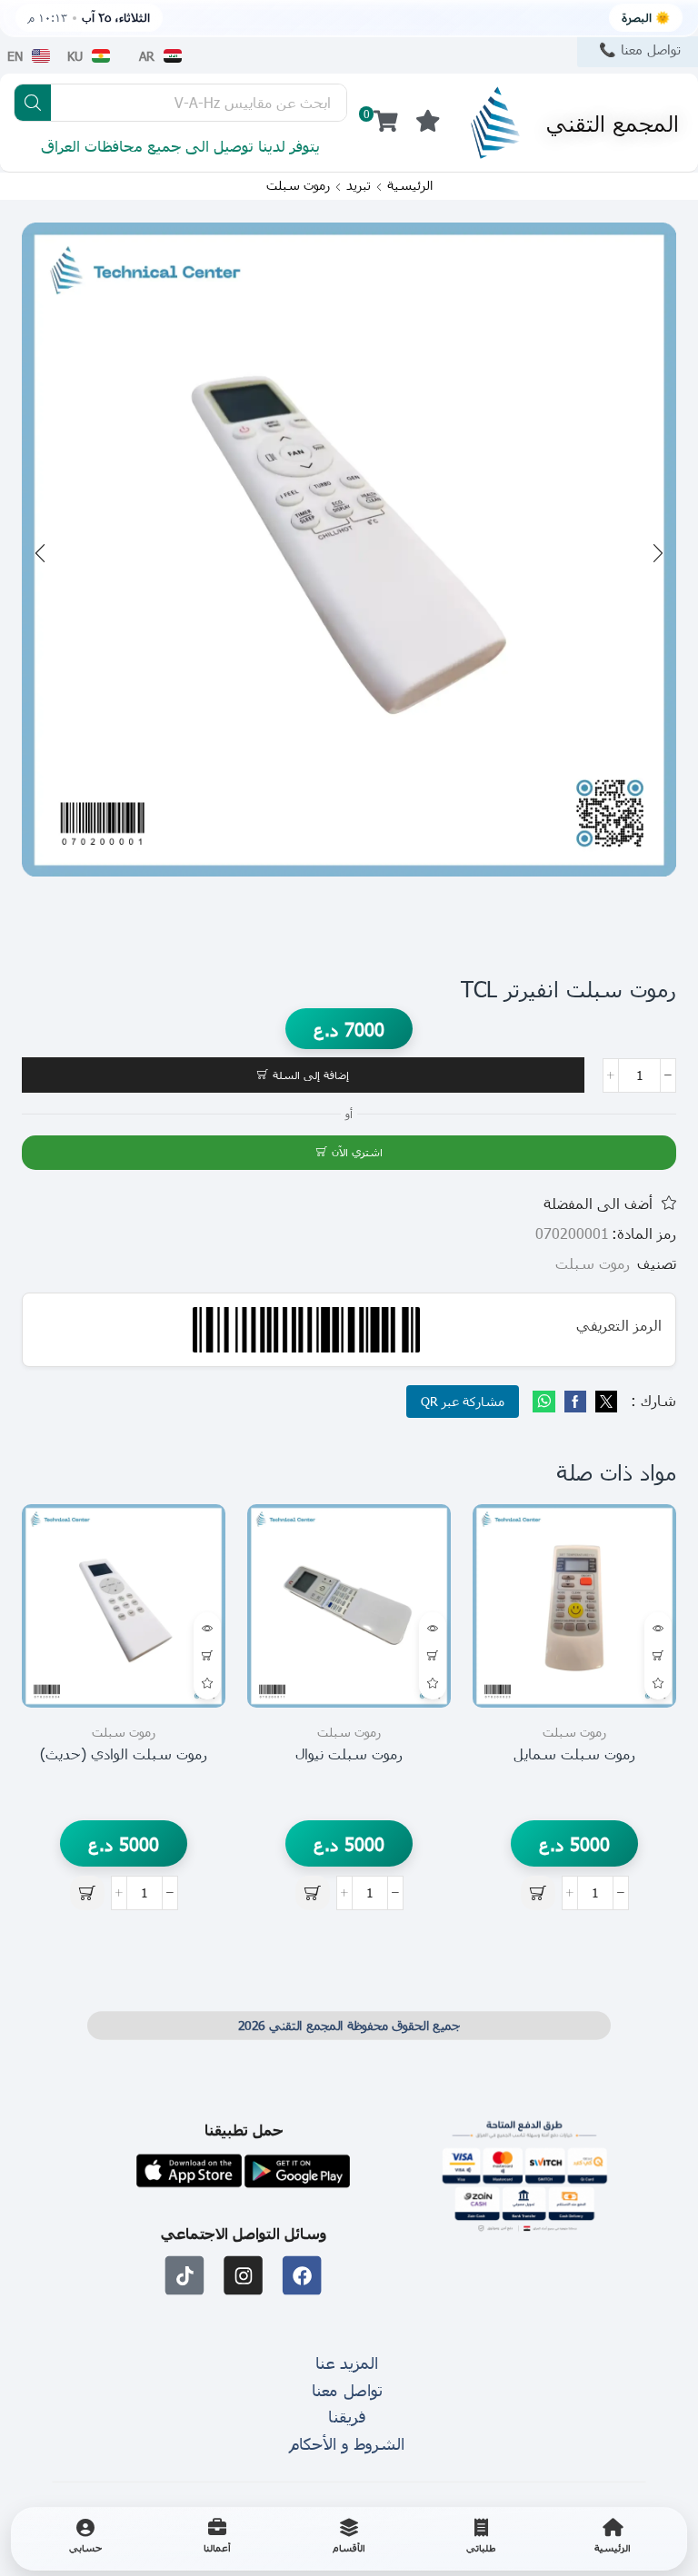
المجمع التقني (613, 123)
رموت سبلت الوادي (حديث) (124, 1754)
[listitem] (613, 2539)
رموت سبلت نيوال (349, 1754)
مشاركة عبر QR (463, 1401)
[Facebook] (575, 1402)
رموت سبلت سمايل (574, 1754)
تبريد (359, 185)
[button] (428, 122)
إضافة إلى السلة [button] (658, 1656)
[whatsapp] (546, 1402)
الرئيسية (410, 185)
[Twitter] (604, 1402)
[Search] (33, 103)
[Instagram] (244, 2275)
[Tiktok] (185, 2275)
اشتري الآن (357, 1152)
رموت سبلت (298, 185)
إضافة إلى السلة (311, 1075)
